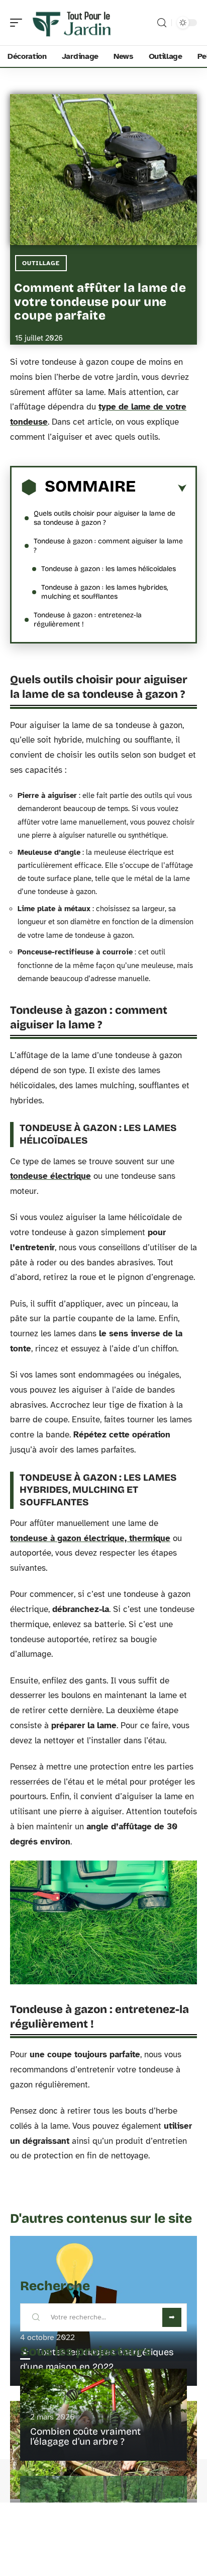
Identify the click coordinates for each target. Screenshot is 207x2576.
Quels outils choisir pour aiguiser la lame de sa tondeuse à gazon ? (105, 518)
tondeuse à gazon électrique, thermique (90, 1538)
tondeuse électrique (50, 1176)
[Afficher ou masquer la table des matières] (161, 489)
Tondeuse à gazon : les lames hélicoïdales (109, 569)
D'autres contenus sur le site (101, 2219)
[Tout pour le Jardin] (72, 23)
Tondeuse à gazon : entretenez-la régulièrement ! (88, 620)
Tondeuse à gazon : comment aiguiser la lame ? (108, 546)
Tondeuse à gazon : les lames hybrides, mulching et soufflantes (105, 592)
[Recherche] (162, 23)
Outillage (41, 263)
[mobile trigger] (19, 23)
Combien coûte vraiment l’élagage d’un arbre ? (85, 2436)
